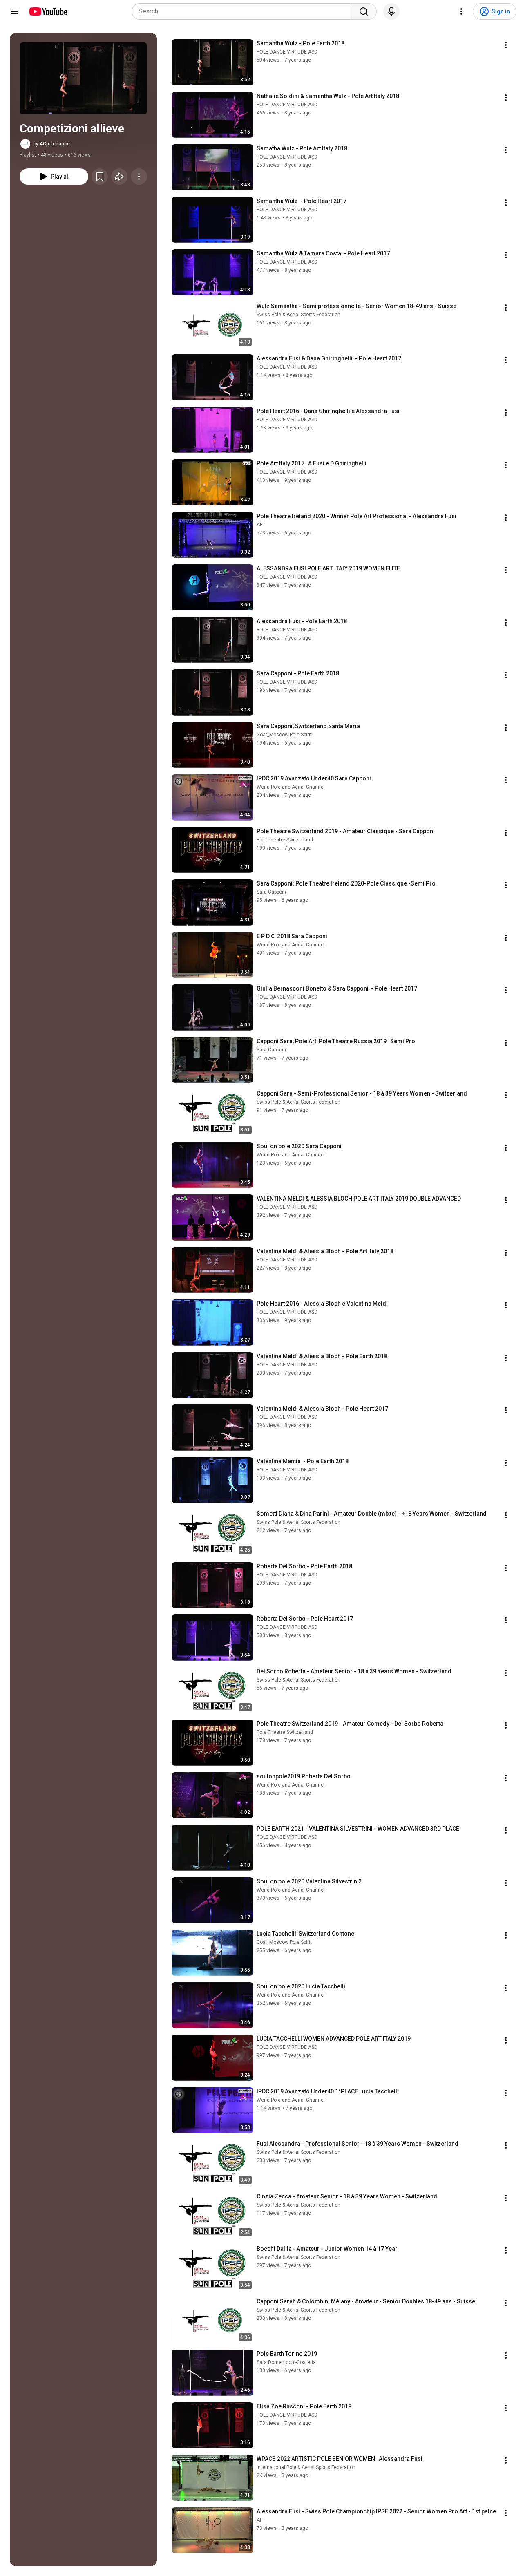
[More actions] (139, 177)
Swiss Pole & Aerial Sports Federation (298, 315)
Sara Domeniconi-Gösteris (286, 2362)
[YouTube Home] (48, 11)
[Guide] (15, 11)
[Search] (364, 11)
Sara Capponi (271, 892)
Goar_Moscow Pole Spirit (284, 735)
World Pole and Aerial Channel (291, 787)
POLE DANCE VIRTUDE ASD (287, 52)
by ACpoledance (52, 144)
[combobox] (244, 11)
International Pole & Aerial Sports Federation (306, 2467)
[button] (83, 78)
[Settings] (461, 11)
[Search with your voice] (391, 11)
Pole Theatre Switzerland (285, 840)
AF (259, 525)
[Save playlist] (100, 177)
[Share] (119, 177)
